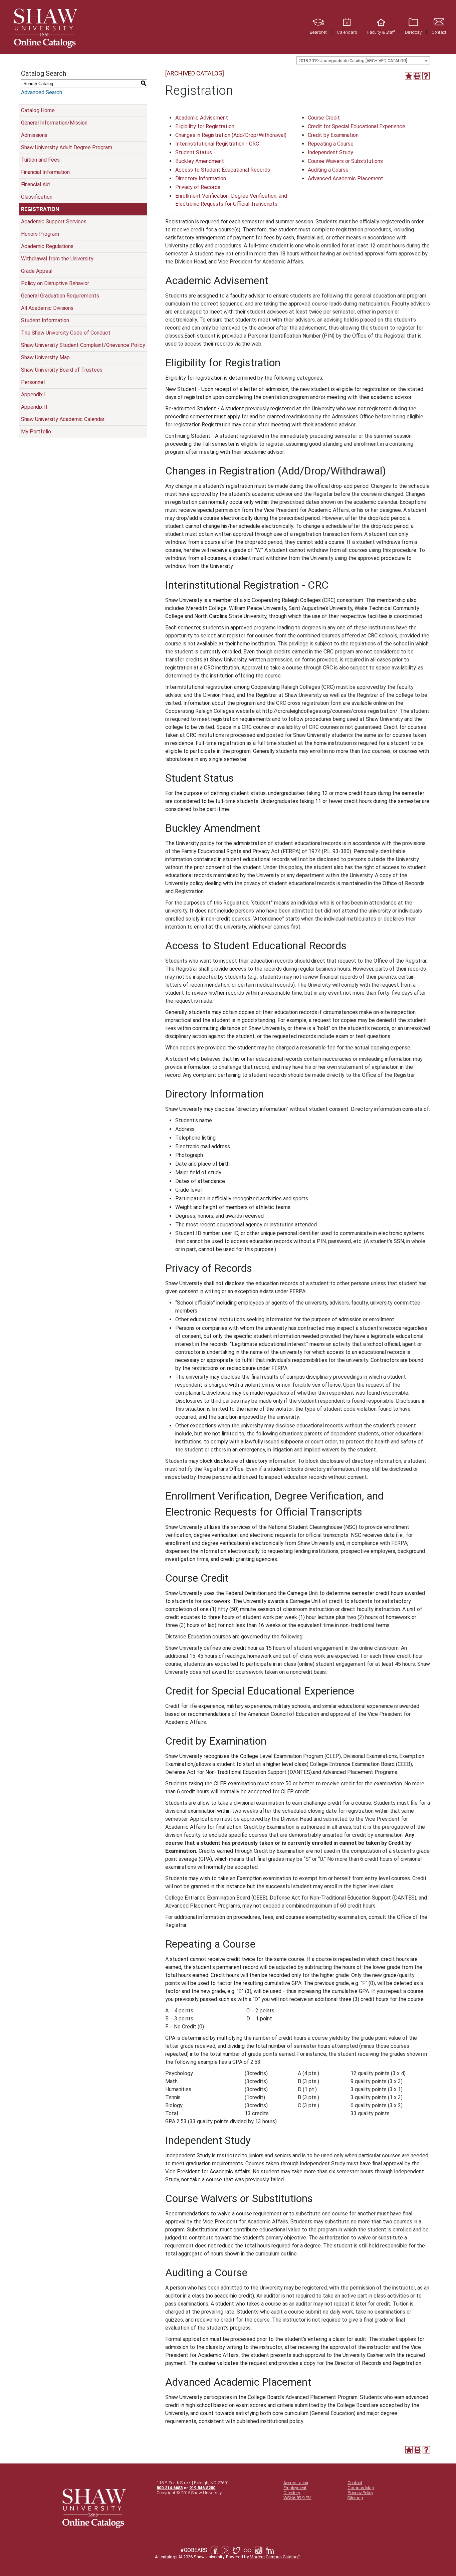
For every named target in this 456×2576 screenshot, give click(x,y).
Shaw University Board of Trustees (62, 370)
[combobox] (363, 60)
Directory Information (201, 178)
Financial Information (45, 172)
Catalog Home (38, 110)
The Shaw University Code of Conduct (66, 333)
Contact (355, 2483)
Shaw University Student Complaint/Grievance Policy (83, 345)
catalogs (169, 2557)
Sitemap (355, 2498)
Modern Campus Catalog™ (275, 2557)
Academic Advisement (202, 118)
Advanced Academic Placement (346, 178)
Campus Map (361, 2488)
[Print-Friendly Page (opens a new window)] (417, 76)
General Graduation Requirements (60, 296)
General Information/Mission (54, 123)
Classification (37, 197)
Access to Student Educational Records (223, 170)
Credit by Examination (333, 135)
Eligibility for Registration (205, 126)
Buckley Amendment (200, 161)
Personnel (33, 382)
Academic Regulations (47, 246)
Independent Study (330, 152)
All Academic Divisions (47, 308)
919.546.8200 (202, 2488)
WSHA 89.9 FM (297, 2498)
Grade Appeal (37, 271)
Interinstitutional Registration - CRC (217, 144)
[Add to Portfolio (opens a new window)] (409, 76)
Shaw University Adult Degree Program (67, 147)
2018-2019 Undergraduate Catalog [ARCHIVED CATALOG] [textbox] (353, 61)
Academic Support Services (54, 222)
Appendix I (33, 394)
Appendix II (34, 407)
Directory (292, 2493)
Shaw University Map (45, 357)
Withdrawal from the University (57, 259)
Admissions (34, 135)
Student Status (194, 152)
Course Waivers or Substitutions (345, 161)
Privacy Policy (360, 2493)
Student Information (45, 320)
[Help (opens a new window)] (426, 76)
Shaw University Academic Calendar (63, 419)
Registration (40, 209)
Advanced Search (42, 92)
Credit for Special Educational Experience (357, 126)
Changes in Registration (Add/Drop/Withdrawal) (231, 135)
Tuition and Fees (40, 160)
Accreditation (296, 2483)
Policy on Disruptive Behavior (55, 283)
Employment (295, 2488)
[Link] (45, 27)
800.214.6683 (170, 2488)
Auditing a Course (328, 170)
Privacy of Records (198, 187)
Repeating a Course (331, 144)
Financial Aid (35, 184)
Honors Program (40, 234)
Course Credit (324, 118)
